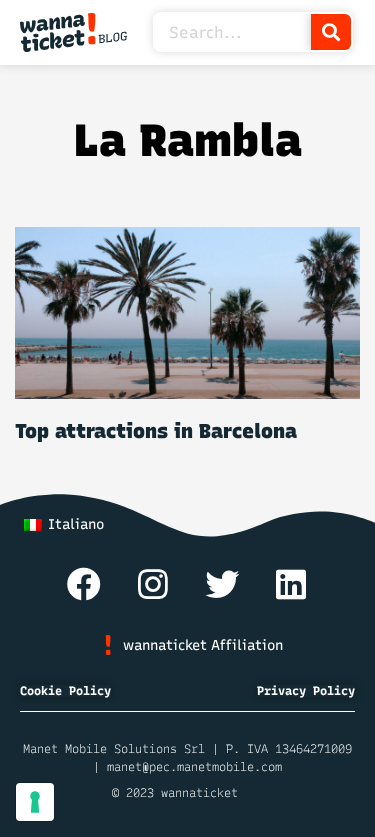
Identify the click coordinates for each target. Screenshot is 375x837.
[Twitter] (222, 584)
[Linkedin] (291, 584)
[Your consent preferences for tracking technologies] (35, 802)
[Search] (331, 32)
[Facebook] (83, 584)
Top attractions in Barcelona (156, 431)
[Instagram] (152, 584)
